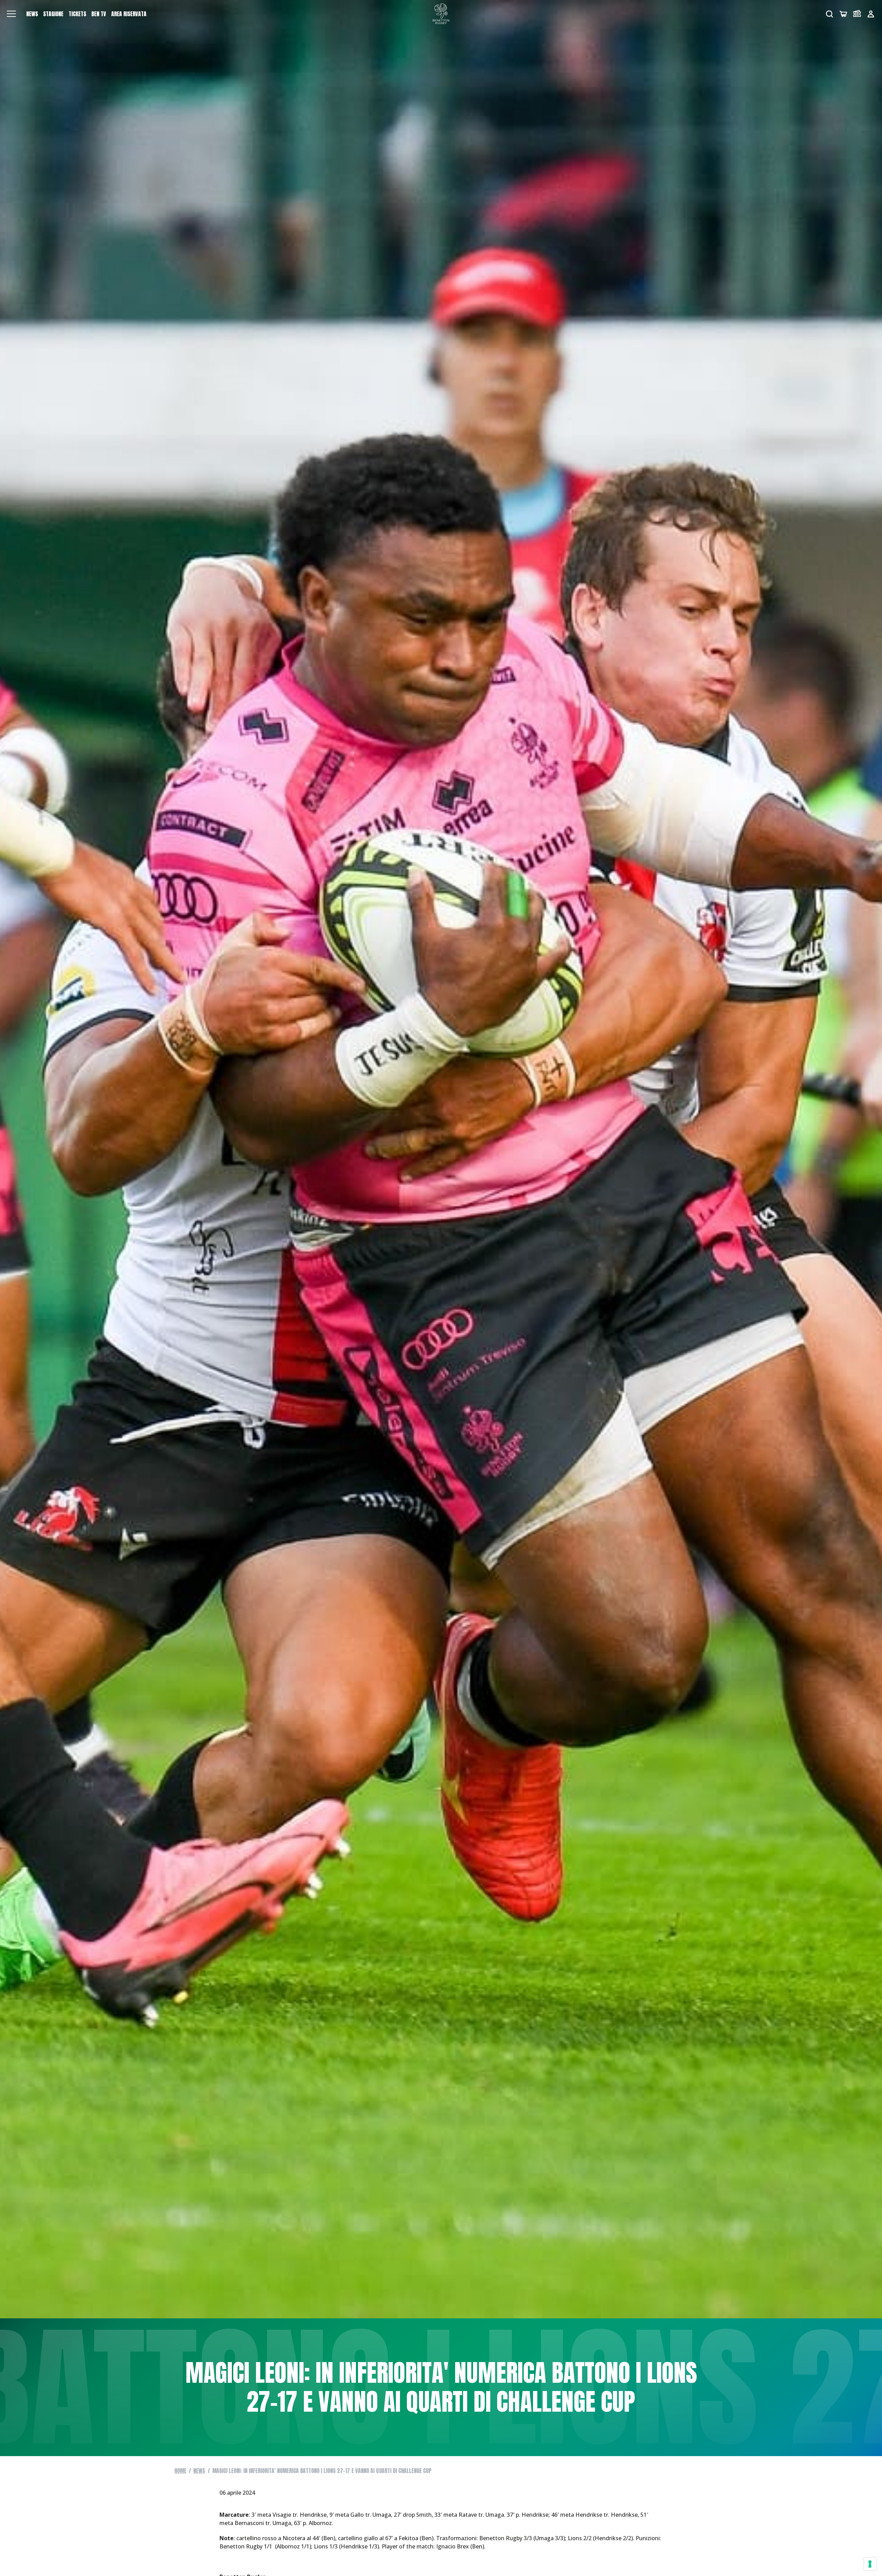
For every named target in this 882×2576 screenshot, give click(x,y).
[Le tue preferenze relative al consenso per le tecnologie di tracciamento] (870, 2564)
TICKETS (77, 14)
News (32, 14)
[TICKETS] (857, 14)
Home (180, 2471)
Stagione (53, 14)
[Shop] (843, 14)
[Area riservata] (871, 14)
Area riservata (129, 14)
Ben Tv (99, 14)
